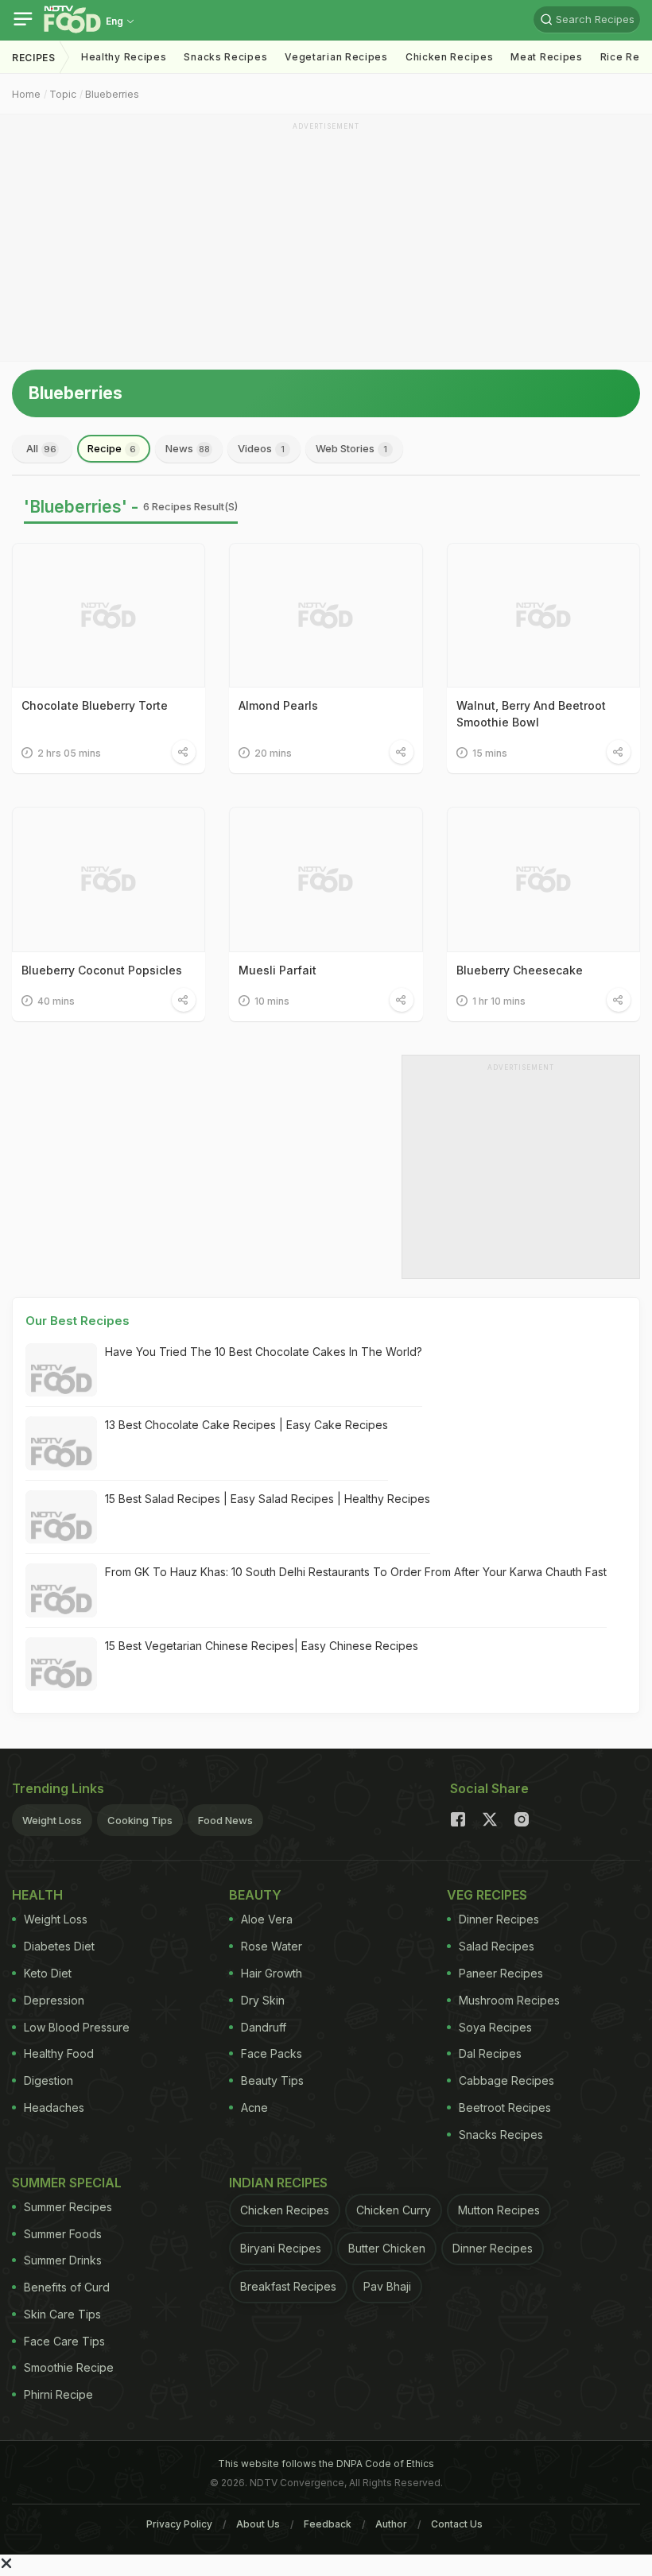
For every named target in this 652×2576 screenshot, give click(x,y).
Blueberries (112, 94)
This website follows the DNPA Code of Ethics (326, 2464)
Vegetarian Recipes (336, 57)
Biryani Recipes (281, 2248)
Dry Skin (263, 2000)
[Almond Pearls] (326, 615)
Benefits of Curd (67, 2287)
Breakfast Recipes (288, 2286)
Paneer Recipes (501, 1973)
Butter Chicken (387, 2248)
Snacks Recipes (225, 57)
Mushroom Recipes (509, 2000)
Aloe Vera (267, 1919)
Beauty (255, 1895)
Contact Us (457, 2524)
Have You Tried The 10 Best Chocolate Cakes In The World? (264, 1352)
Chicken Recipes (450, 57)
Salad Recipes (497, 1946)
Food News (225, 1820)
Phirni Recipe (58, 2394)
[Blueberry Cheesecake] (543, 879)
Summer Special (67, 2183)
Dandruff (264, 2027)
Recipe (112, 448)
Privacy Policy (179, 2524)
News (188, 448)
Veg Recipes (487, 1895)
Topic (63, 94)
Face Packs (272, 2053)
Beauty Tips (272, 2080)
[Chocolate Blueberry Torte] (109, 615)
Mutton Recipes (499, 2210)
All (41, 448)
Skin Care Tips (62, 2314)
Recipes (34, 58)
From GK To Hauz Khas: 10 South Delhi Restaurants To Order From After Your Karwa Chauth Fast (356, 1572)
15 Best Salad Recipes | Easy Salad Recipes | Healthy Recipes (268, 1499)
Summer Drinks (63, 2260)
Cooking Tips (140, 1820)
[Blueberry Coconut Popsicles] (109, 879)
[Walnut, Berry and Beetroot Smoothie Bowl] (543, 615)
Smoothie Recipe (69, 2367)
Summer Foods (63, 2234)
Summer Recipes (68, 2207)
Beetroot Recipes (505, 2107)
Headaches (54, 2107)
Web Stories (351, 448)
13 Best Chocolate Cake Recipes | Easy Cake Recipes (246, 1425)
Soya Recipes (495, 2027)
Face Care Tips (64, 2341)
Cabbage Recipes (506, 2080)
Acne (254, 2107)
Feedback (328, 2524)
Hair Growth (272, 1973)
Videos (261, 448)
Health (37, 1895)
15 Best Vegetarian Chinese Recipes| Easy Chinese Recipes (262, 1646)
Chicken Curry (394, 2210)
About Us (258, 2524)
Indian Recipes (278, 2183)
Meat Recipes (546, 57)
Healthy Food (59, 2053)
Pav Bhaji (387, 2286)
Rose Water (272, 1946)
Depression (54, 2000)
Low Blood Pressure (77, 2027)
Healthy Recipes (124, 57)
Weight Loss (52, 1820)
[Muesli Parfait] (326, 879)
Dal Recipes (490, 2053)
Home (26, 94)
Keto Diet (48, 1973)
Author (391, 2524)
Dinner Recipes (499, 1919)
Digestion (49, 2080)
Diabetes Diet (59, 1946)
